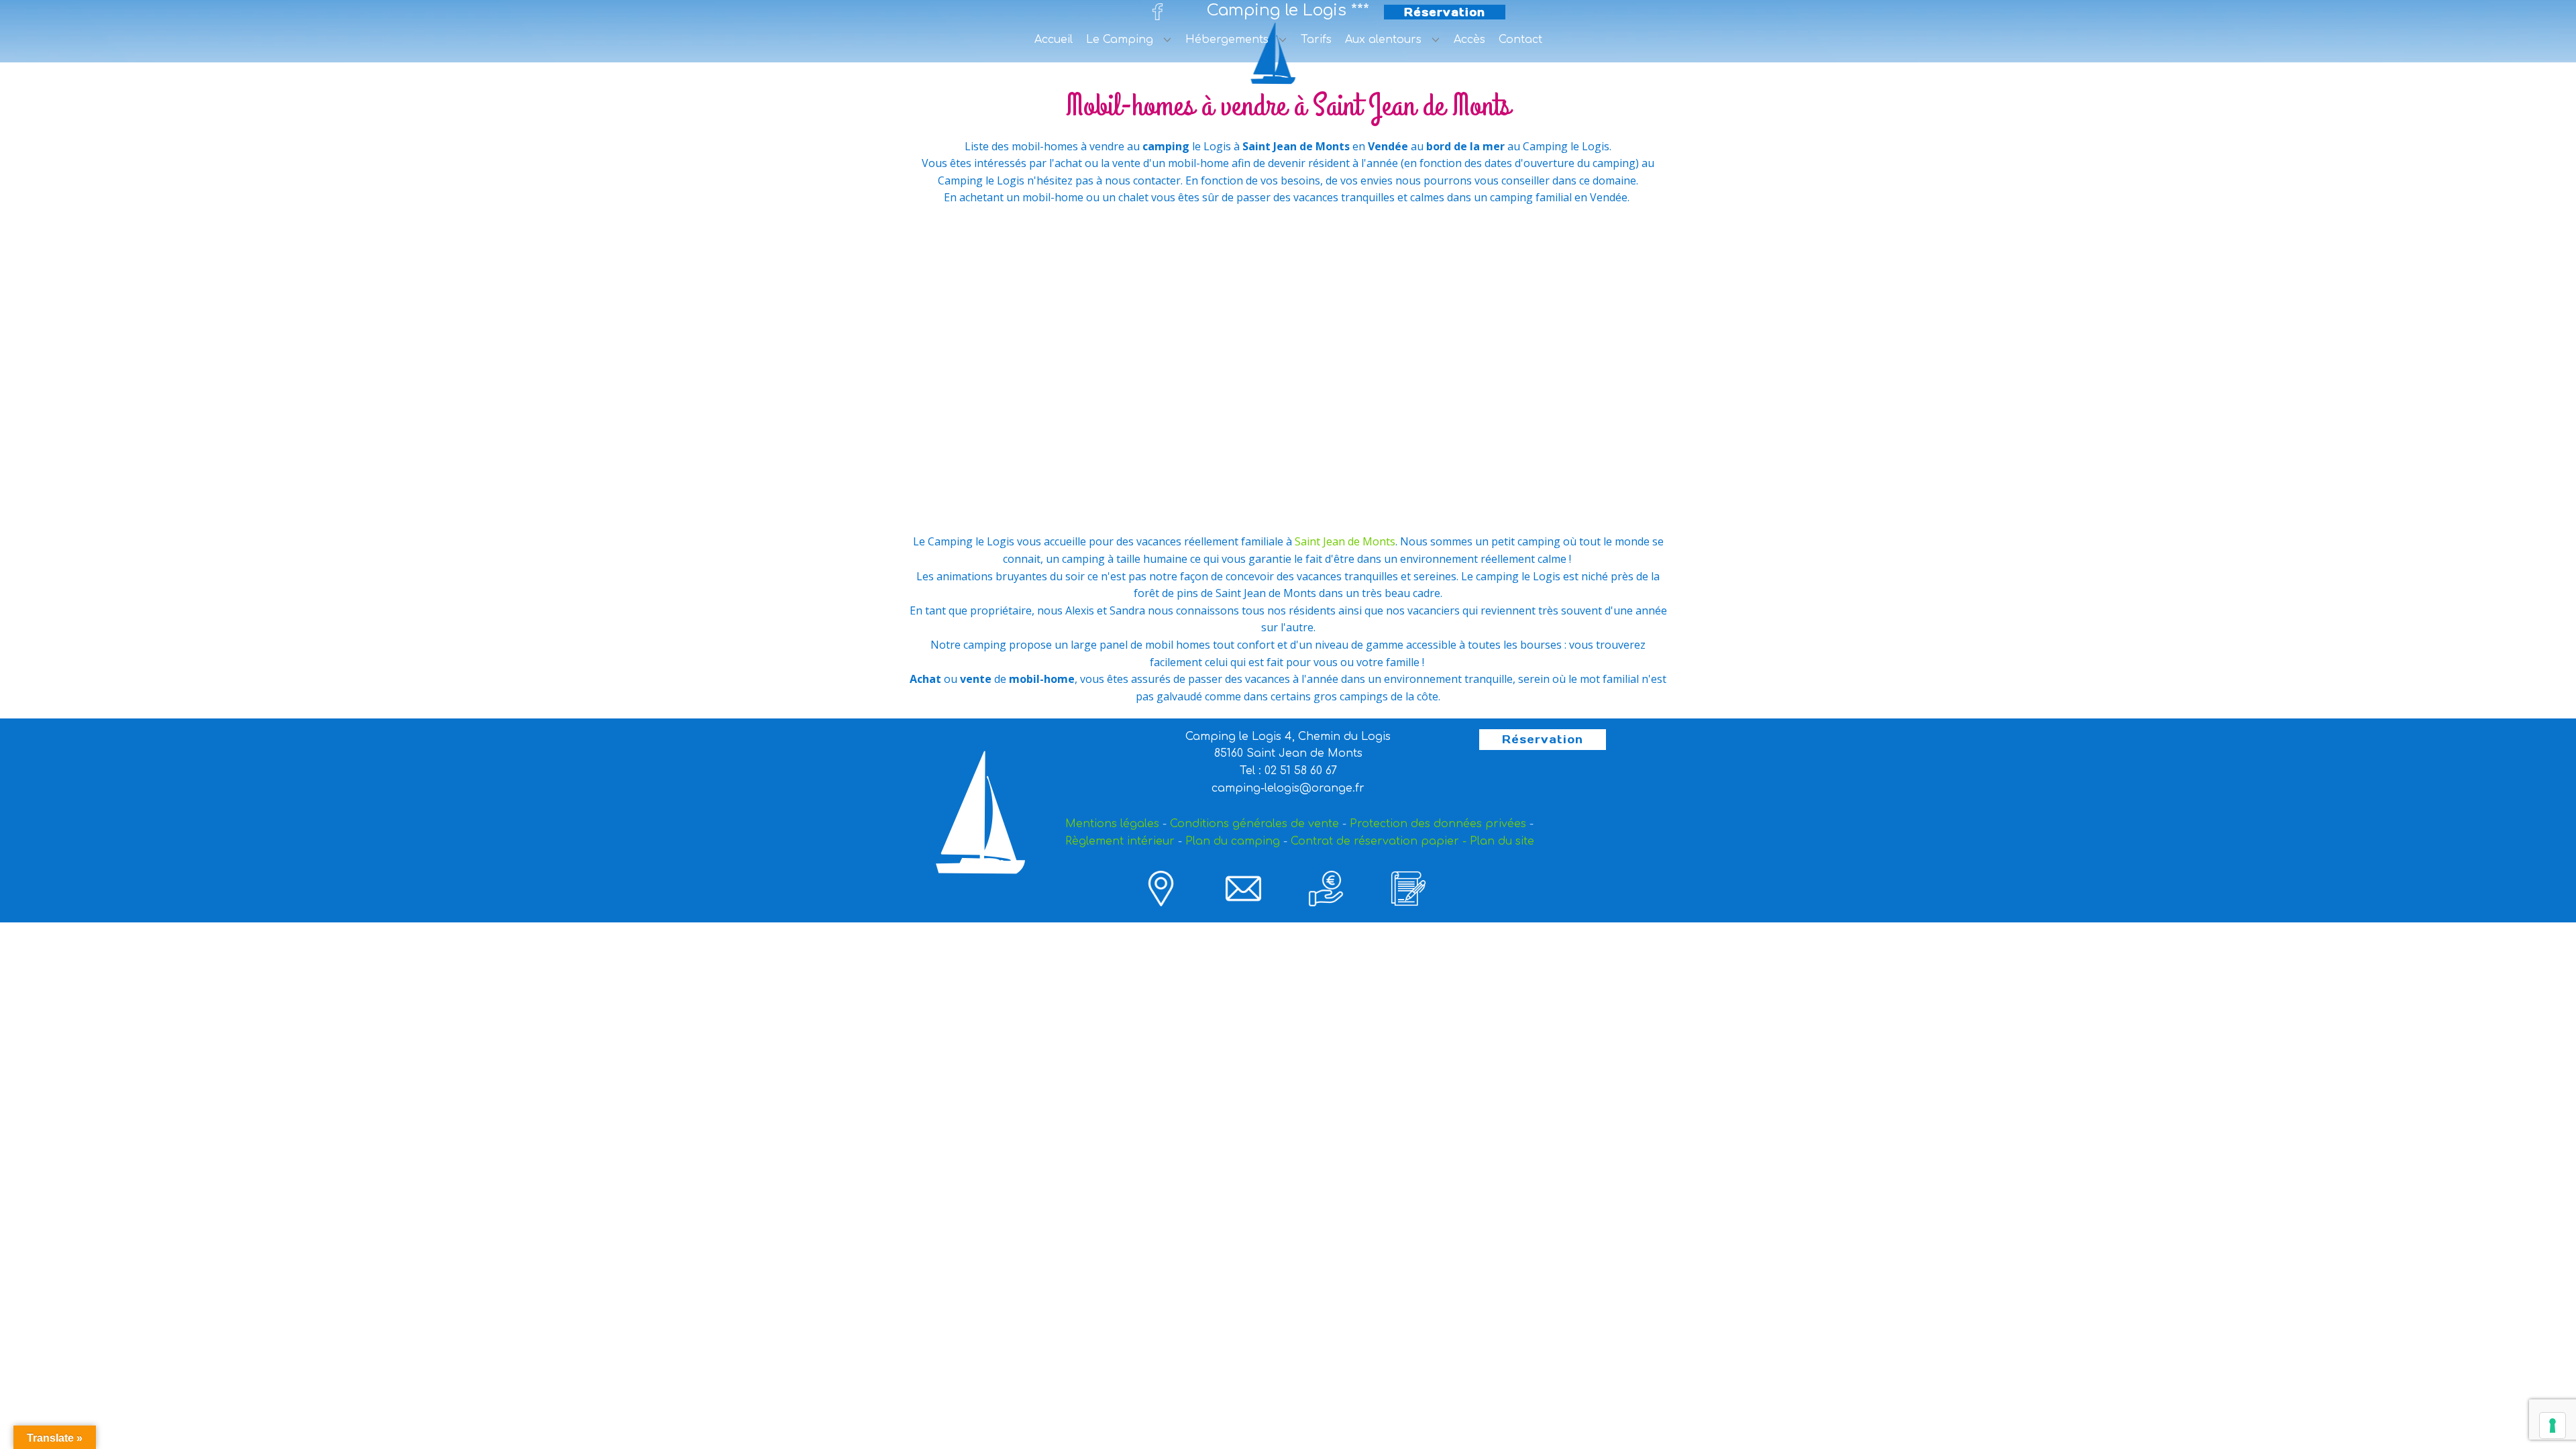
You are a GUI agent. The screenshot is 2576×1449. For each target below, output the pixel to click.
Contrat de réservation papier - (1379, 841)
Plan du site (1502, 841)
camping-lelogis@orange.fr (1288, 788)
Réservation (1445, 12)
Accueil (1054, 40)
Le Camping (1120, 40)
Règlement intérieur (1120, 841)
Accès (1469, 40)
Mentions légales (1112, 824)
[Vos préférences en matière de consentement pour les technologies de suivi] (2553, 1426)
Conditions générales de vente (1254, 824)
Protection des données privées (1438, 824)
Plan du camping (1233, 841)
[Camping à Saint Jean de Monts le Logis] (1277, 53)
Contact (1520, 40)
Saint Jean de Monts (1345, 541)
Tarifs (1316, 40)
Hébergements (1227, 40)
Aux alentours (1383, 40)
